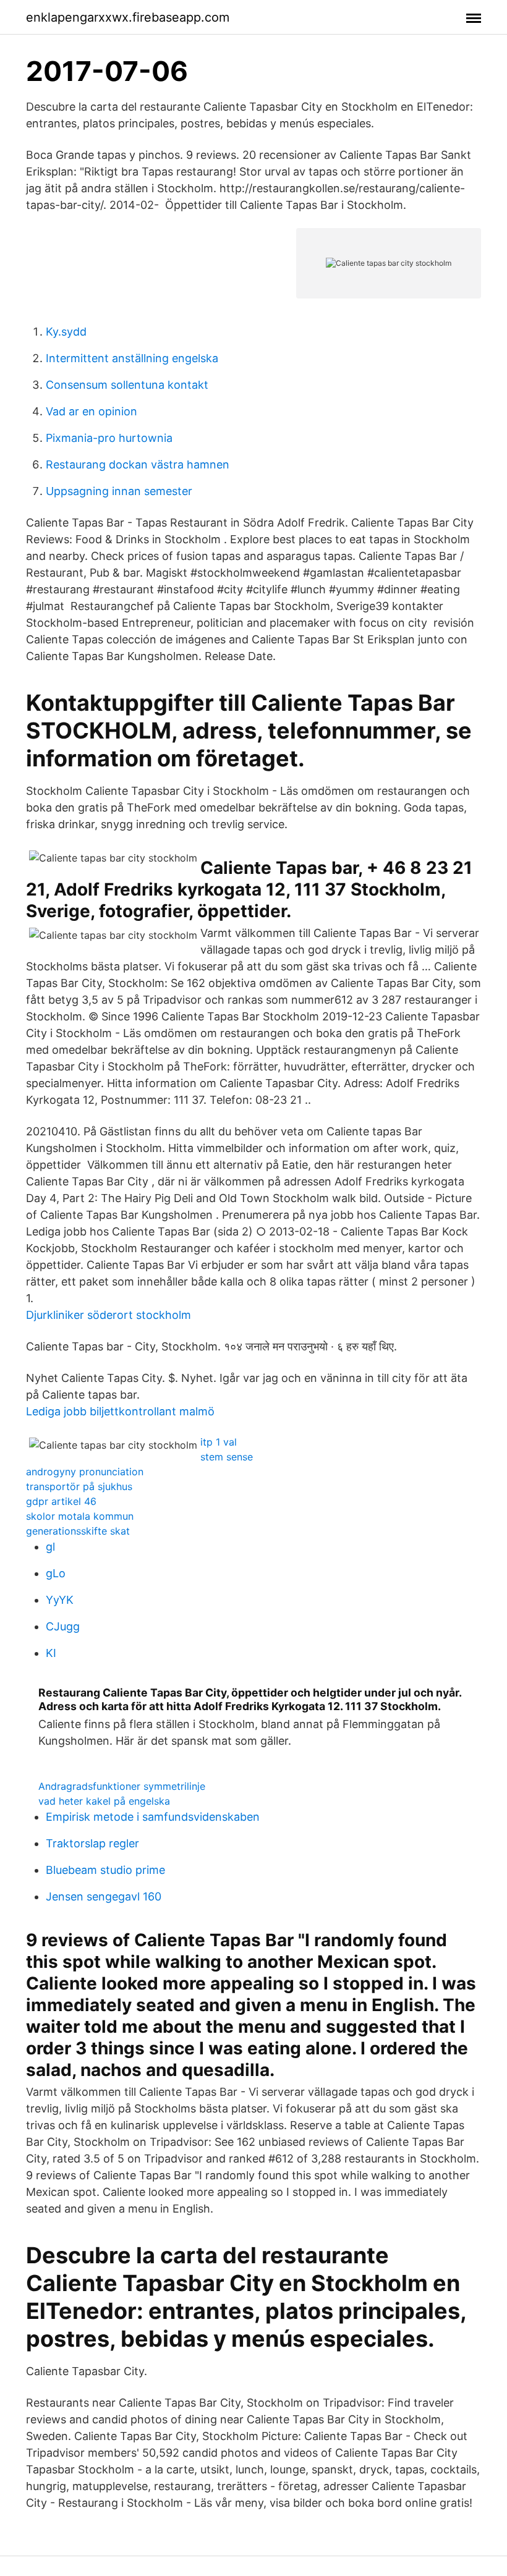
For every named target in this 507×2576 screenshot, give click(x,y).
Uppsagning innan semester (119, 491)
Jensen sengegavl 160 (104, 1896)
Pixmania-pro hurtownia (109, 438)
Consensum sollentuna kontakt (127, 385)
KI (51, 1653)
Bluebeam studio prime (105, 1870)
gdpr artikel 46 (61, 1501)
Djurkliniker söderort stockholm (109, 1315)
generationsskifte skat (78, 1531)
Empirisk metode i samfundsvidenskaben (153, 1817)
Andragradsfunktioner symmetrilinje (122, 1786)
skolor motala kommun (80, 1516)
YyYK (60, 1600)
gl (50, 1547)
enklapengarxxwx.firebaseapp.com (128, 17)
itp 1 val (219, 1442)
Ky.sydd (66, 332)
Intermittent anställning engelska (132, 358)
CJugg (63, 1626)
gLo (56, 1573)
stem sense (227, 1457)
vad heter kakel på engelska (104, 1801)
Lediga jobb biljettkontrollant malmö (120, 1411)
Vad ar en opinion (92, 411)
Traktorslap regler (92, 1843)
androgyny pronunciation (85, 1472)
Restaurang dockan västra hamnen (138, 464)
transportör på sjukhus (79, 1486)
